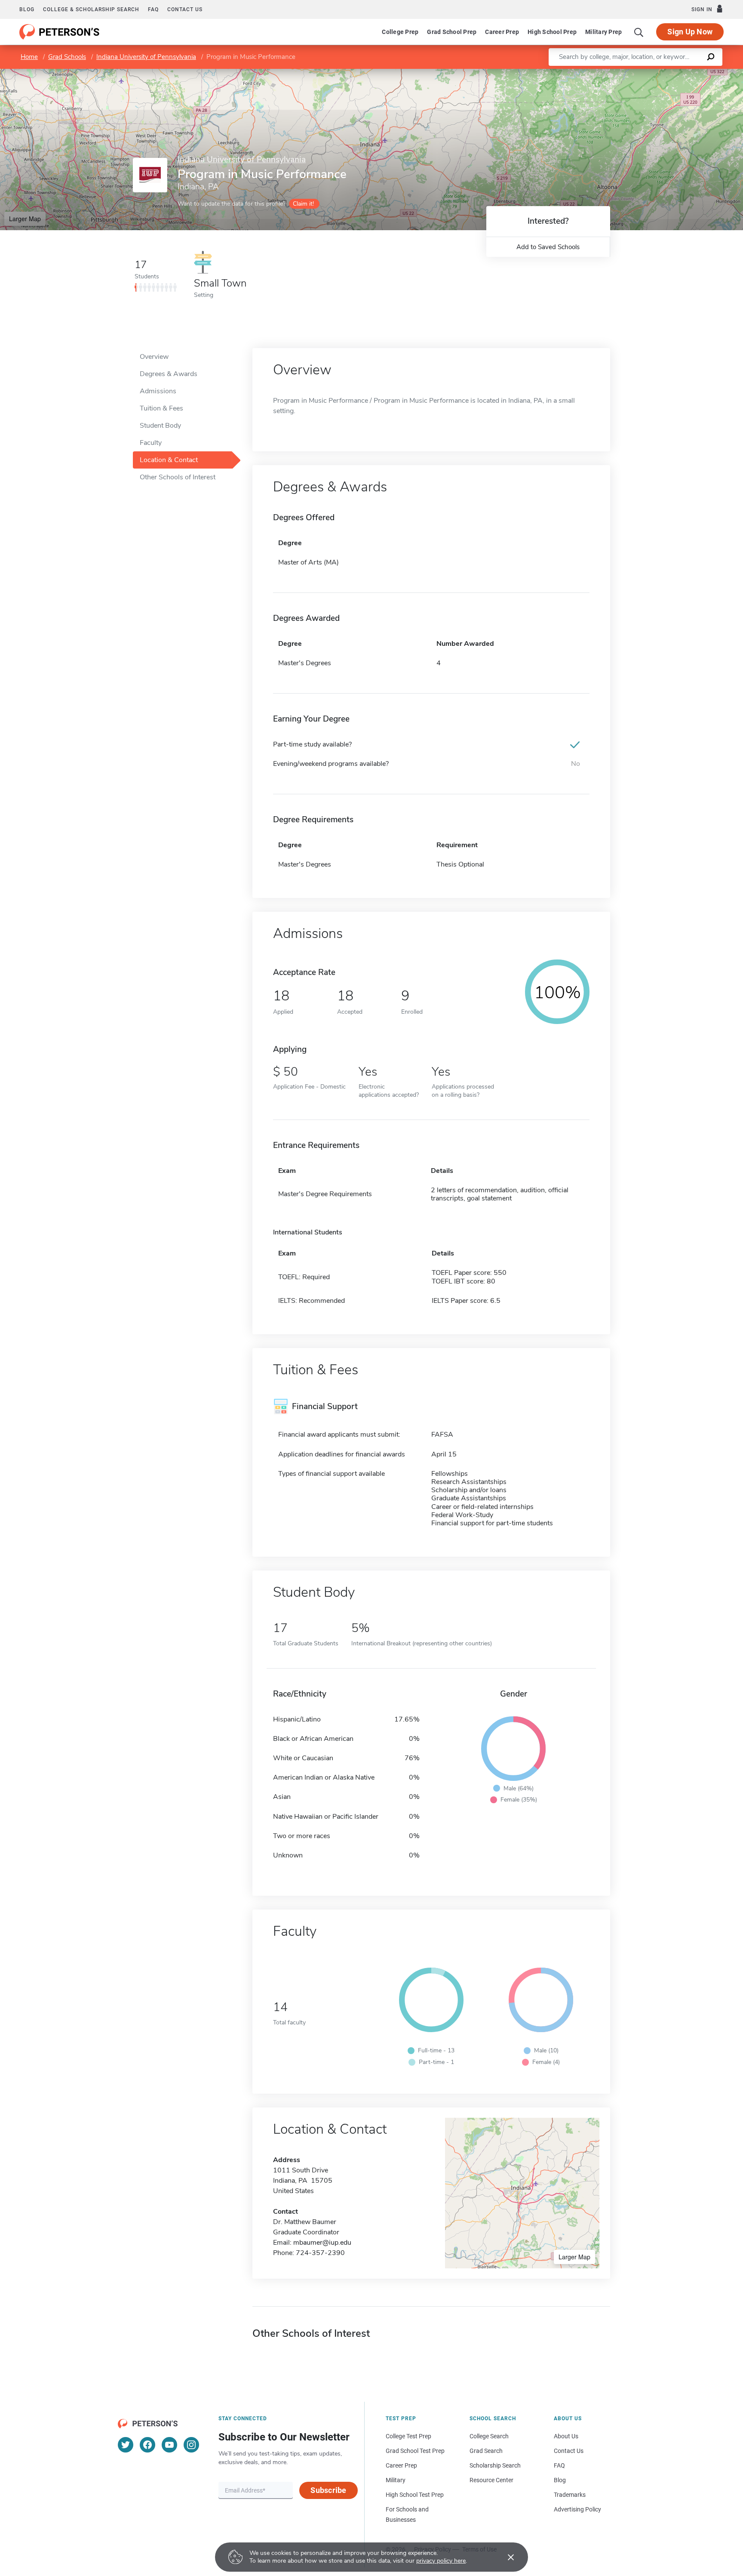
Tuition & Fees (161, 408)
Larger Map (25, 219)
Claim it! (303, 204)
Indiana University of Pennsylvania (146, 57)
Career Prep (502, 32)
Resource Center (491, 2480)
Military (396, 2480)
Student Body (160, 426)
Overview (154, 357)
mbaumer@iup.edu (322, 2243)
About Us (566, 2436)
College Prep (400, 32)
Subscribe (328, 2490)
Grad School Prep (452, 32)
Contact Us (569, 2451)
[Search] (639, 32)
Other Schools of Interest (178, 477)
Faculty (151, 443)
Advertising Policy (577, 2509)
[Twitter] (126, 2445)
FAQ (153, 9)
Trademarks (570, 2495)
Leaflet (642, 73)
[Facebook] (147, 2445)
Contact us (185, 9)
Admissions (158, 391)
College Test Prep (408, 2436)
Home (29, 57)
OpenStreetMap (685, 73)
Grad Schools (67, 57)
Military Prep (603, 32)
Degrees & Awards (169, 374)
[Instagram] (191, 2445)
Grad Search (486, 2451)
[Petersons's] (60, 32)
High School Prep (552, 32)
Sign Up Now (690, 32)
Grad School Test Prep (415, 2451)
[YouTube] (169, 2445)
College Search (489, 2436)
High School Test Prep (415, 2495)
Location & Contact (169, 460)
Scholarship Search (495, 2465)
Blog (27, 9)
